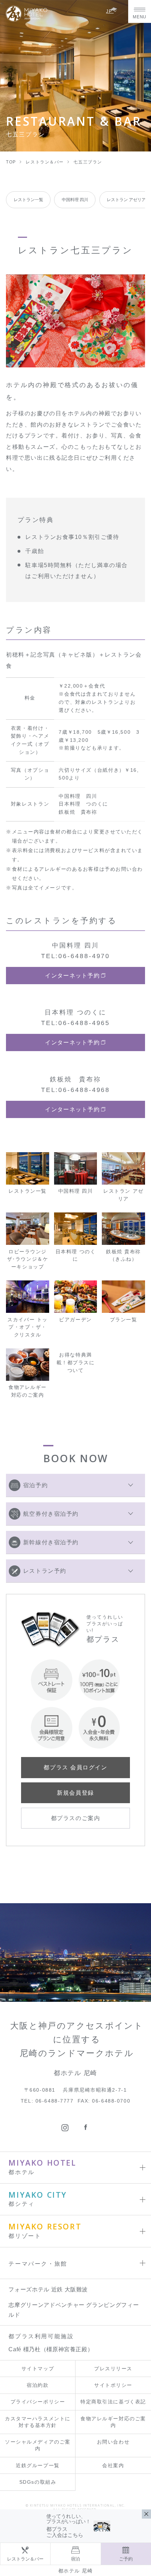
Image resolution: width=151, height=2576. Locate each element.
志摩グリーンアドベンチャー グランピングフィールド (74, 2310)
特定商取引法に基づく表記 (113, 2402)
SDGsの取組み (38, 2482)
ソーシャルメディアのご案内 (38, 2445)
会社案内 (113, 2466)
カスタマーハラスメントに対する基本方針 (38, 2422)
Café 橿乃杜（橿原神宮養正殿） (51, 2349)
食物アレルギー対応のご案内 (113, 2422)
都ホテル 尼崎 (76, 2571)
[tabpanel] (75, 321)
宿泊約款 (38, 2385)
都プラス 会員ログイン (75, 1767)
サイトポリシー (113, 2385)
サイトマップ (38, 2369)
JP (110, 11)
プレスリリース (113, 2369)
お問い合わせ (113, 2442)
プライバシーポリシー (38, 2402)
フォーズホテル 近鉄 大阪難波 (48, 2289)
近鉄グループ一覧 (38, 2466)
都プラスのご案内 (75, 1818)
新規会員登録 (75, 1793)
